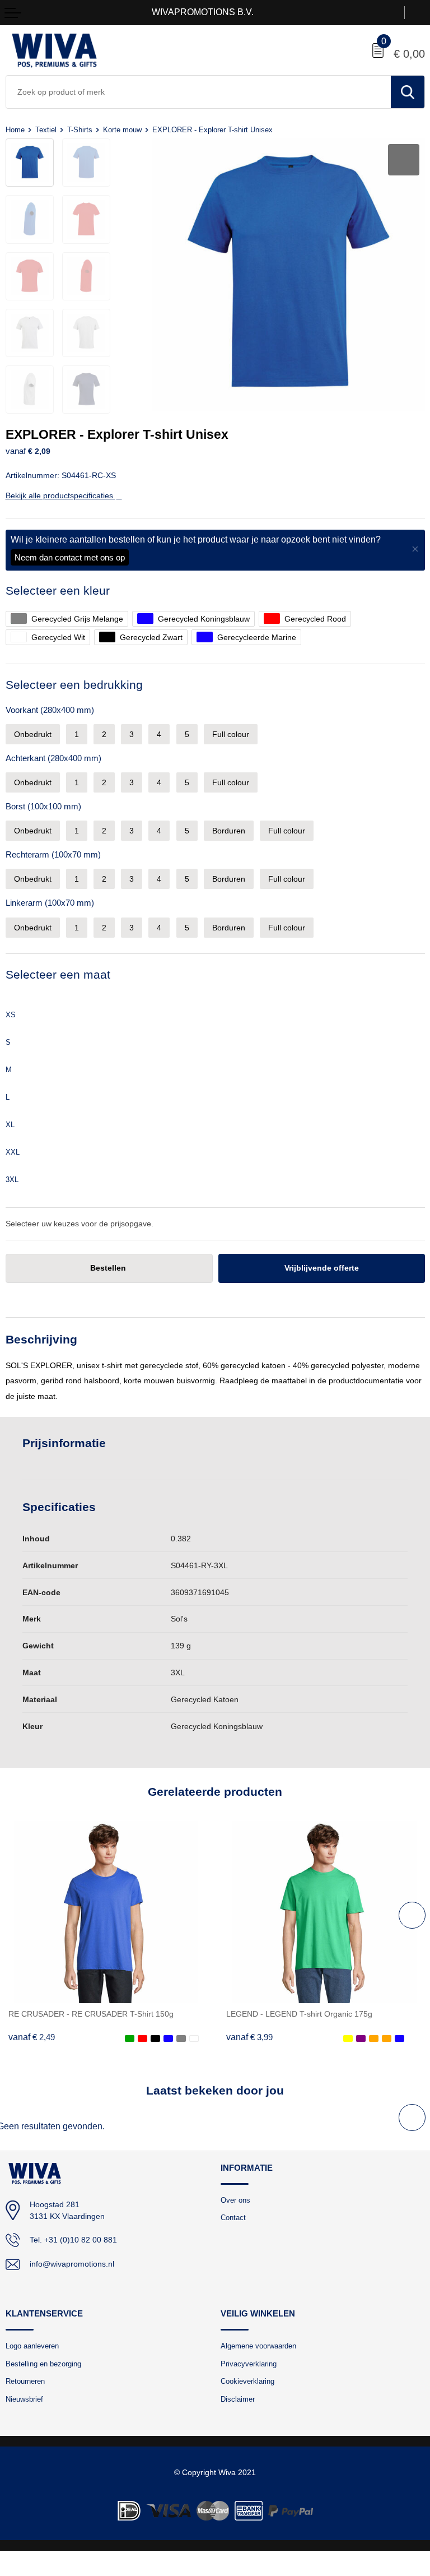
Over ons (235, 2200)
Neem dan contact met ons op (70, 557)
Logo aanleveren (32, 2346)
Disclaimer (238, 2399)
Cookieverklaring (247, 2381)
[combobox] (198, 92)
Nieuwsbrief (24, 2399)
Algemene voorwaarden (258, 2346)
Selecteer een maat (58, 974)
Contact (233, 2218)
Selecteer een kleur (58, 590)
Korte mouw (122, 130)
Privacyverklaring (249, 2364)
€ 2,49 (32, 2037)
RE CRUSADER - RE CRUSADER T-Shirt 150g (91, 2014)
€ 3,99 (249, 2037)
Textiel (46, 130)
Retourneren (25, 2381)
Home (15, 130)
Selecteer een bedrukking (74, 685)
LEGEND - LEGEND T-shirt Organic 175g (299, 2014)
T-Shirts (80, 130)
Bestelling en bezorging (43, 2364)
